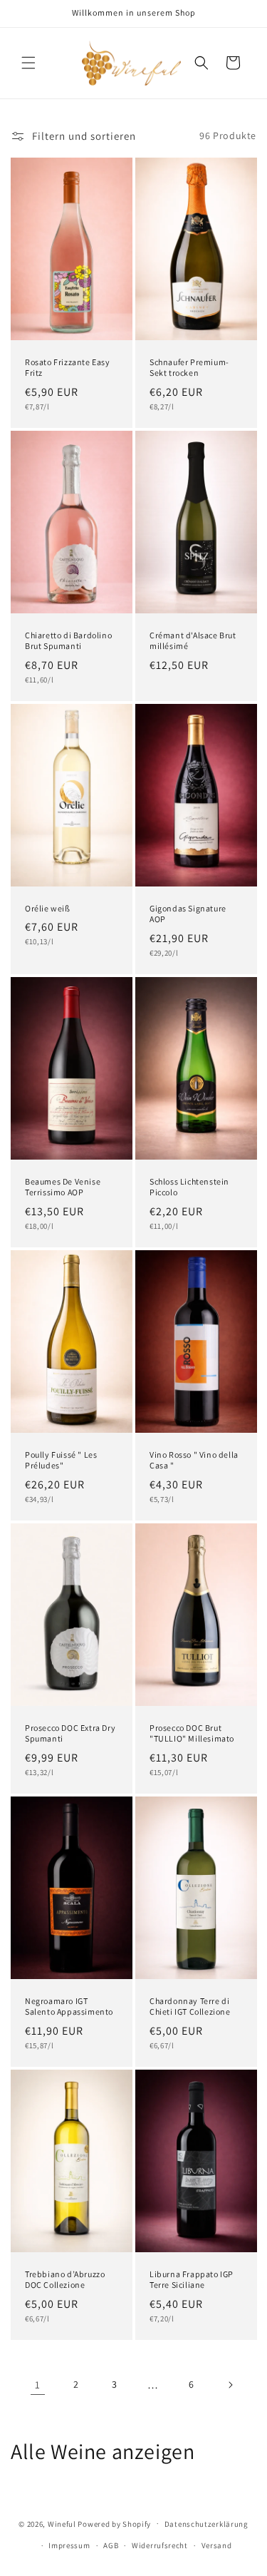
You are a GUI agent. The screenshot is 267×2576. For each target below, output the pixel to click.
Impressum (69, 2545)
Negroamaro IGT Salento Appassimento (69, 2007)
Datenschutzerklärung (206, 2524)
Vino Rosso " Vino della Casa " (194, 1460)
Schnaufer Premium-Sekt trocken (189, 367)
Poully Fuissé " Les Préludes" (61, 1460)
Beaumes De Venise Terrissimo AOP (63, 1187)
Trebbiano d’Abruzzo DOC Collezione (65, 2280)
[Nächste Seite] (230, 2385)
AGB (111, 2545)
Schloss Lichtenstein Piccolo (189, 1187)
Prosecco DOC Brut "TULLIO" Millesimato (192, 1733)
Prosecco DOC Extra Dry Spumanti (70, 1733)
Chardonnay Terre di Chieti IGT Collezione (190, 2007)
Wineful (62, 2523)
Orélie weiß (48, 908)
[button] (28, 63)
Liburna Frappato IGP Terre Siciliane (192, 2280)
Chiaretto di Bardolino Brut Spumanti (68, 640)
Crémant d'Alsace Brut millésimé (193, 640)
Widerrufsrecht (160, 2545)
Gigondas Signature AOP (188, 914)
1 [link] (38, 2385)
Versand (217, 2545)
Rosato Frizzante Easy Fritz (68, 367)
